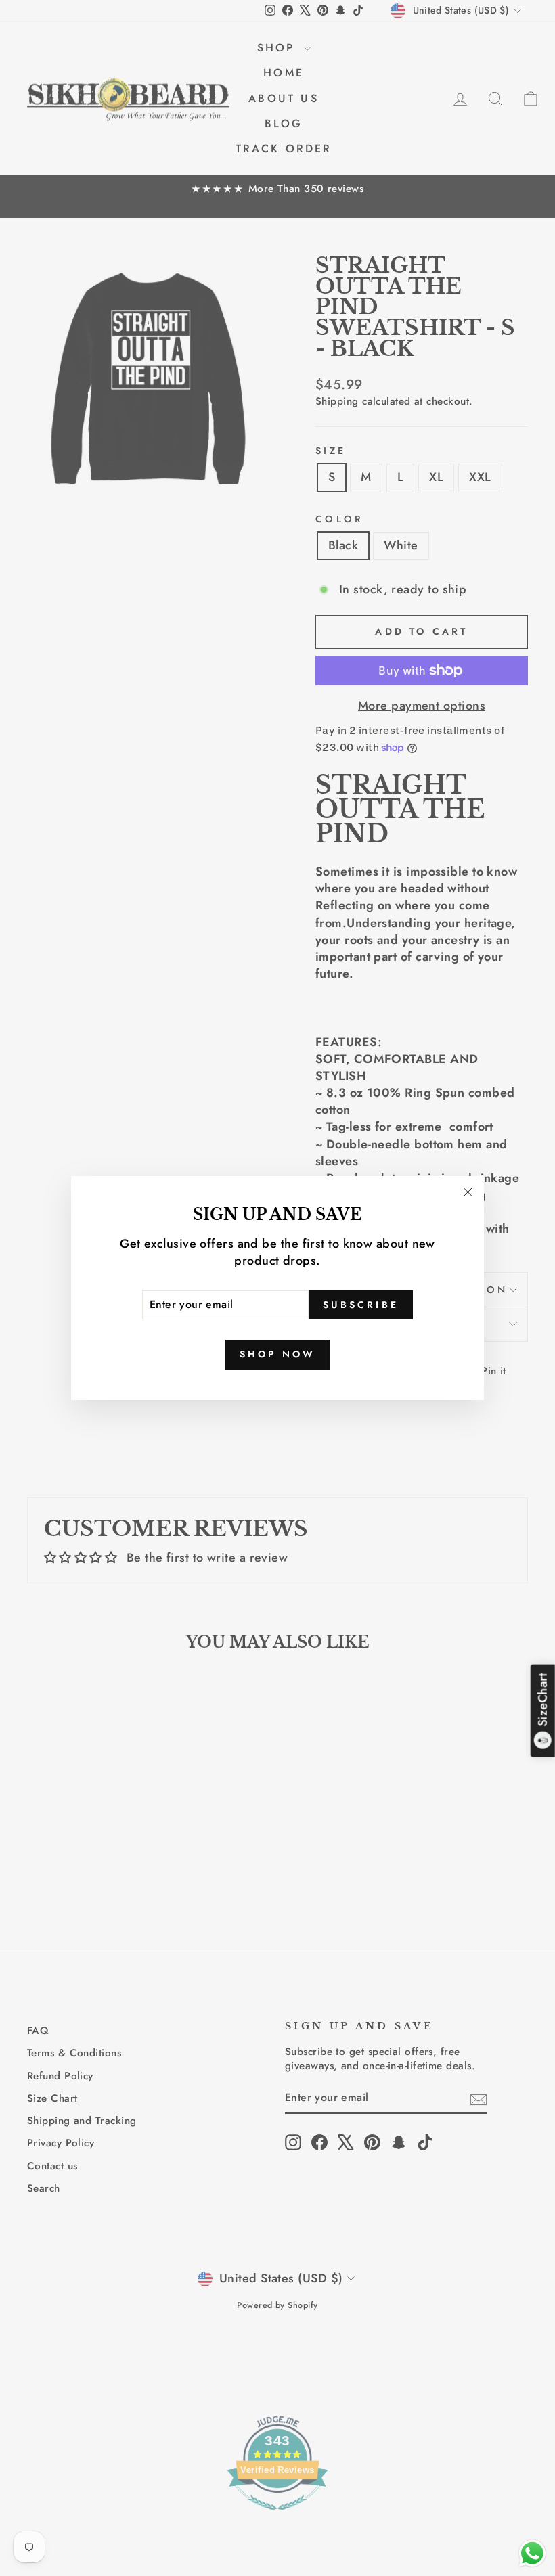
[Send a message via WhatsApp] (532, 2553)
